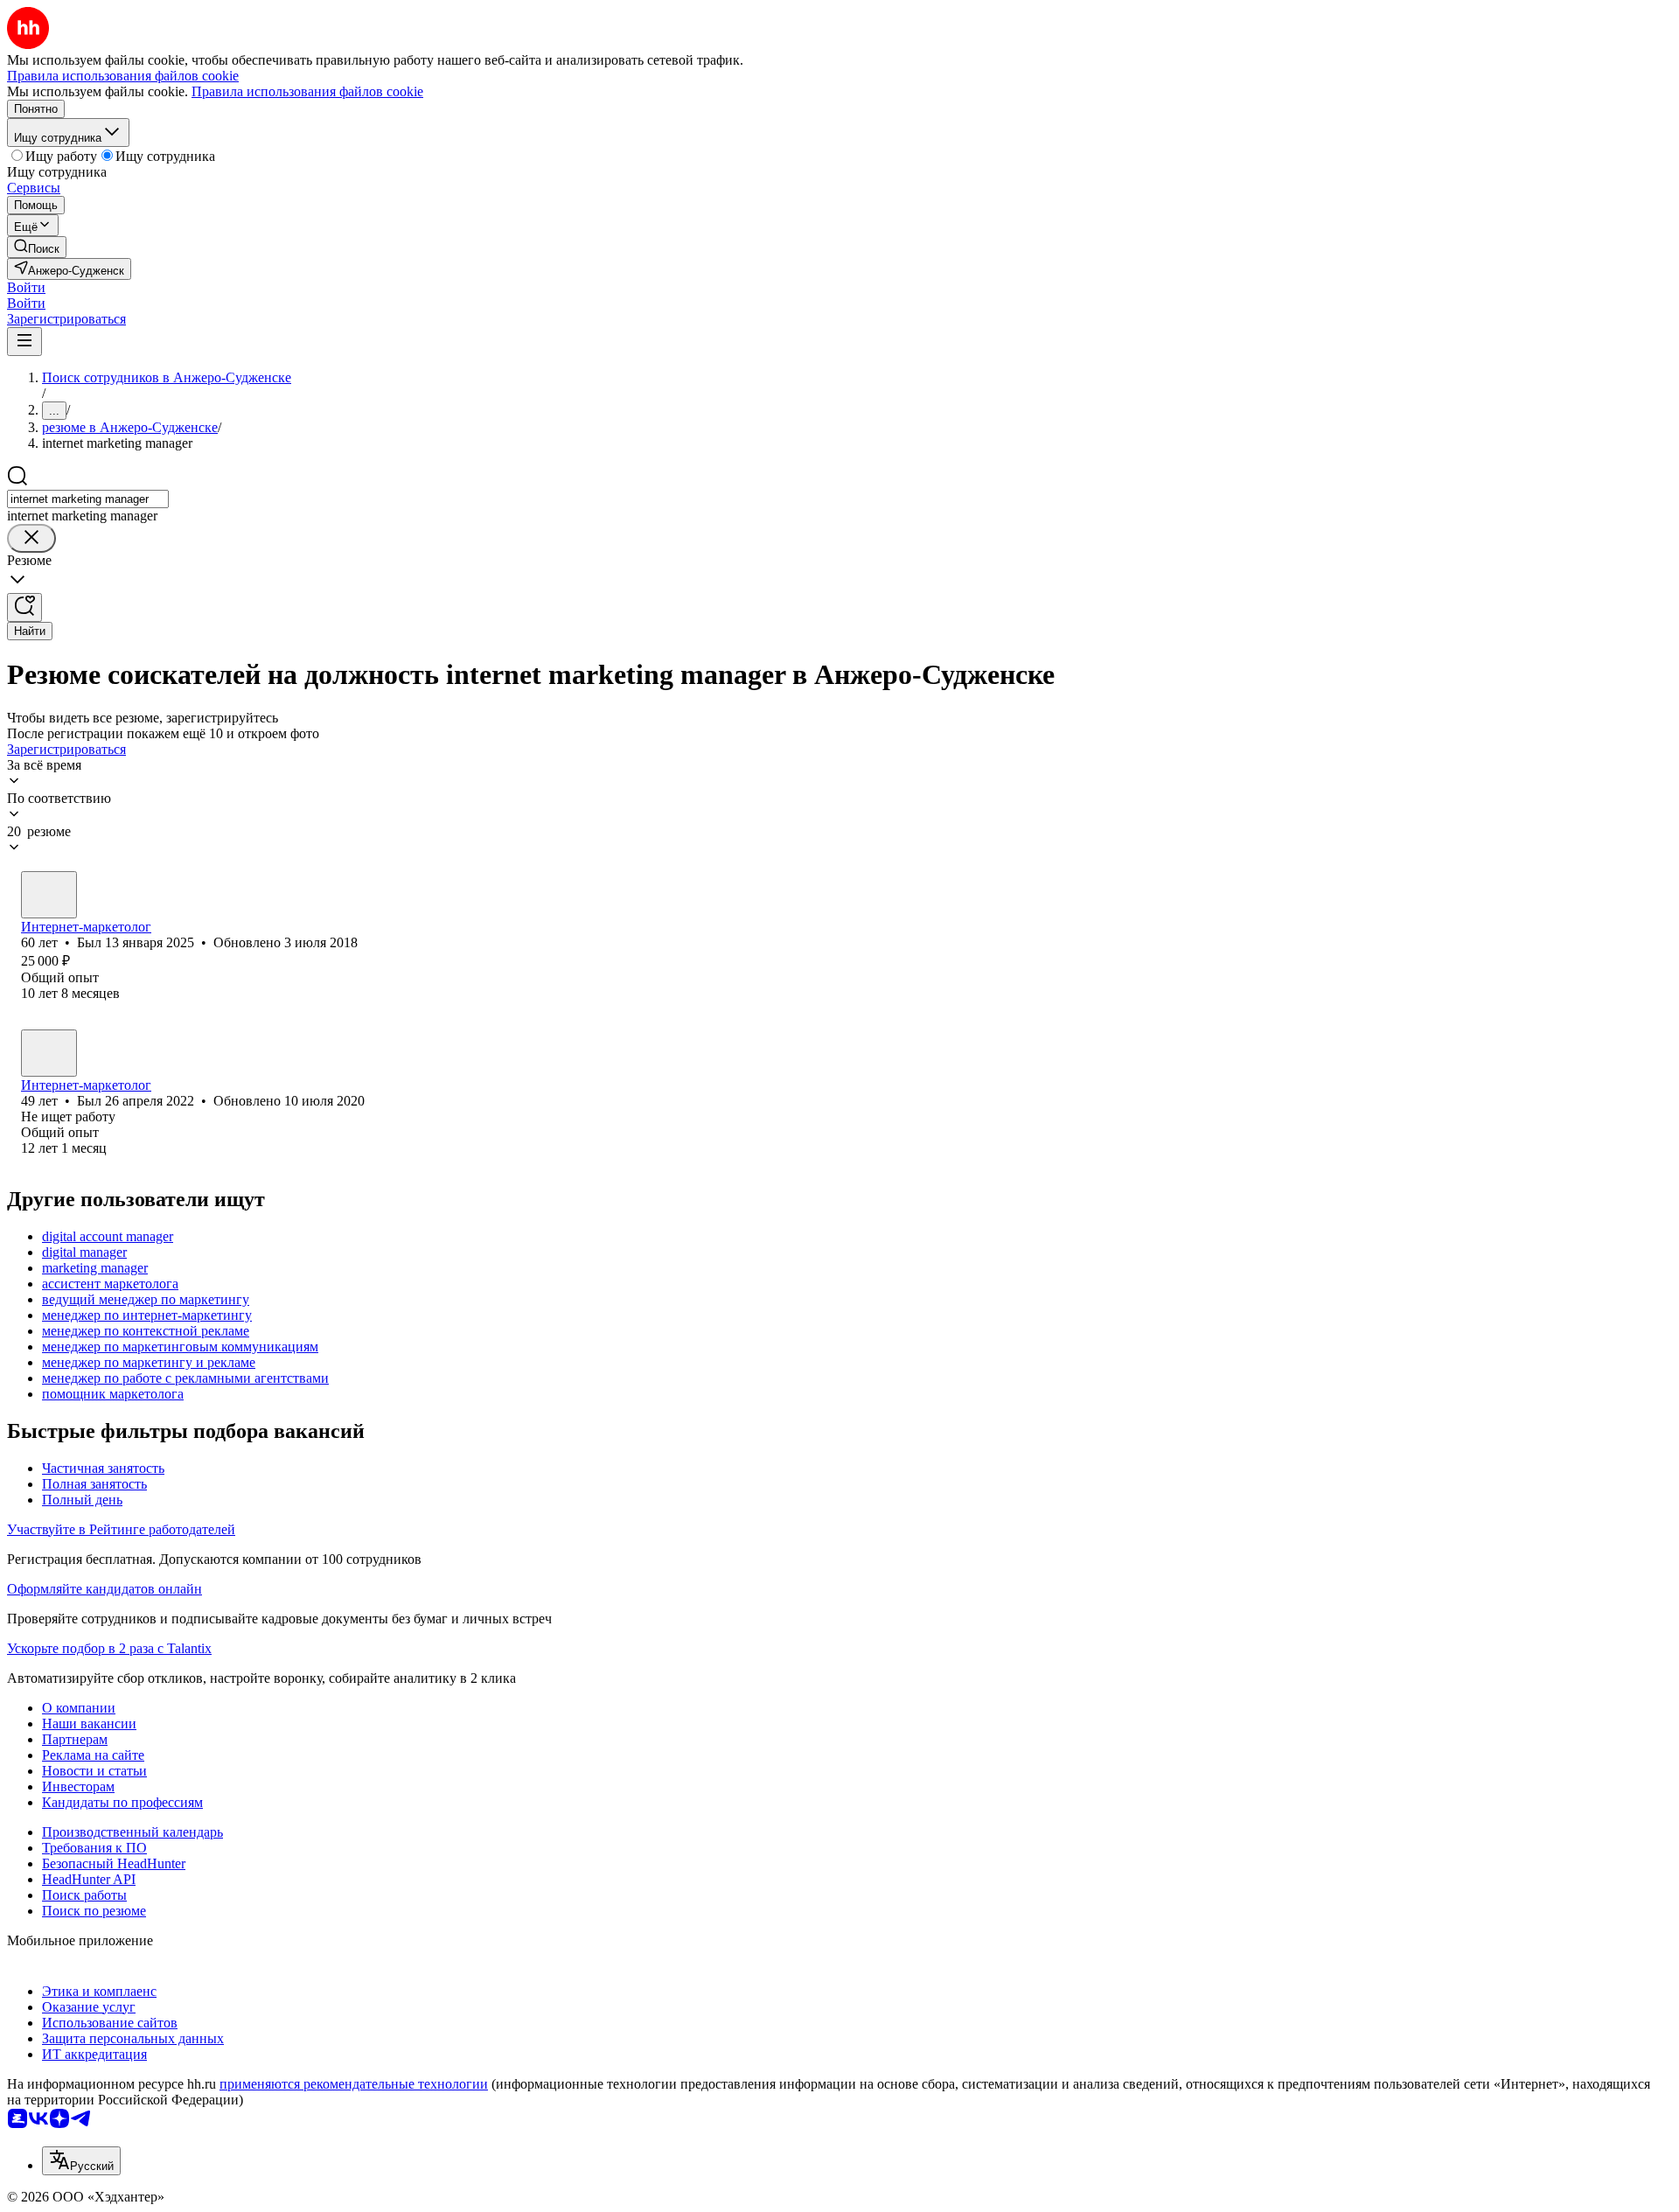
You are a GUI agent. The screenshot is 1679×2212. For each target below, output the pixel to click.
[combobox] (88, 499)
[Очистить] (31, 538)
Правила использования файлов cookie (307, 91)
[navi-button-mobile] (24, 342)
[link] (37, 247)
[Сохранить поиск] (24, 607)
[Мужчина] (49, 895)
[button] (26, 287)
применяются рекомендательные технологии (354, 2084)
